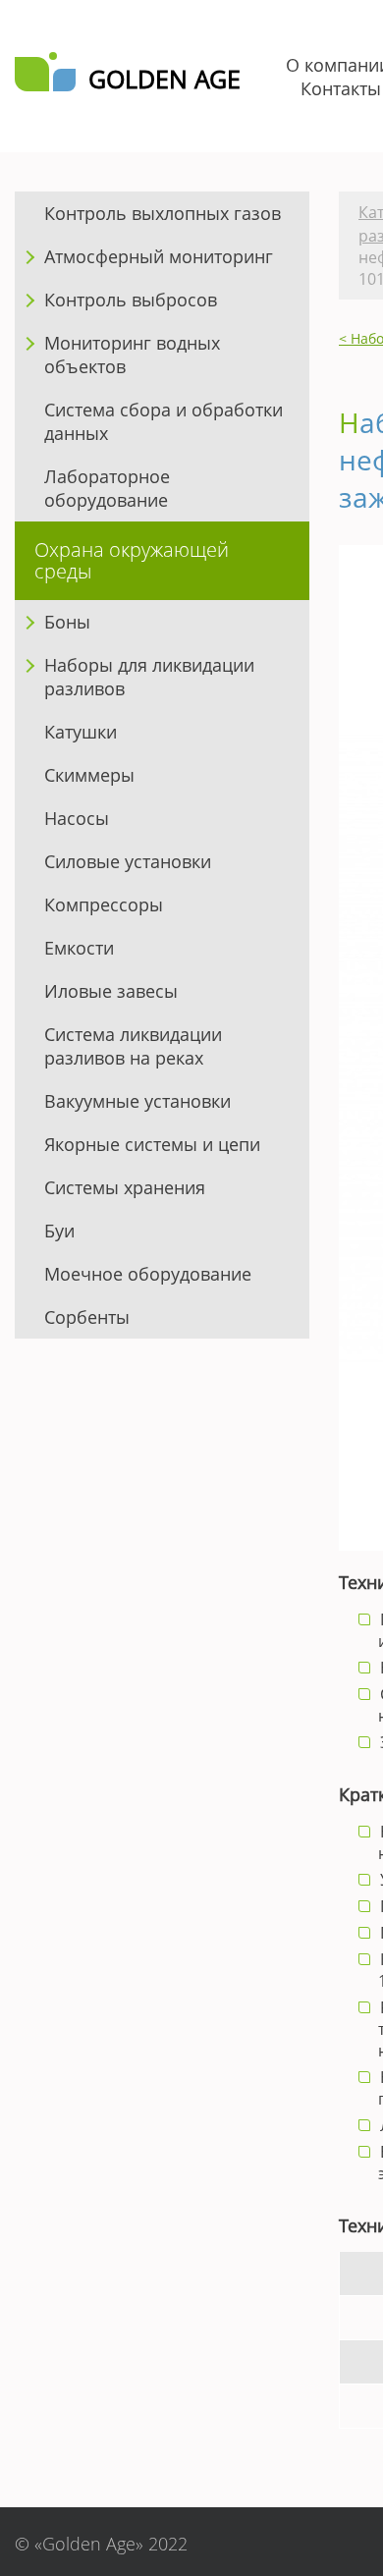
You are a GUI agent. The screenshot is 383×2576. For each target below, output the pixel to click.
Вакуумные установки (137, 1101)
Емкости (79, 948)
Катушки (81, 732)
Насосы (77, 818)
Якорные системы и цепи (152, 1144)
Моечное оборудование (148, 1274)
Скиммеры (89, 775)
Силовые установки (128, 861)
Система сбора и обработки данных (164, 421)
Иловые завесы (111, 991)
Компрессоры (104, 904)
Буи (59, 1231)
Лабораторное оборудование (107, 488)
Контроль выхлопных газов (163, 213)
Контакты (341, 88)
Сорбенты (87, 1317)
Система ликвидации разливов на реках (133, 1046)
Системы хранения (125, 1187)
